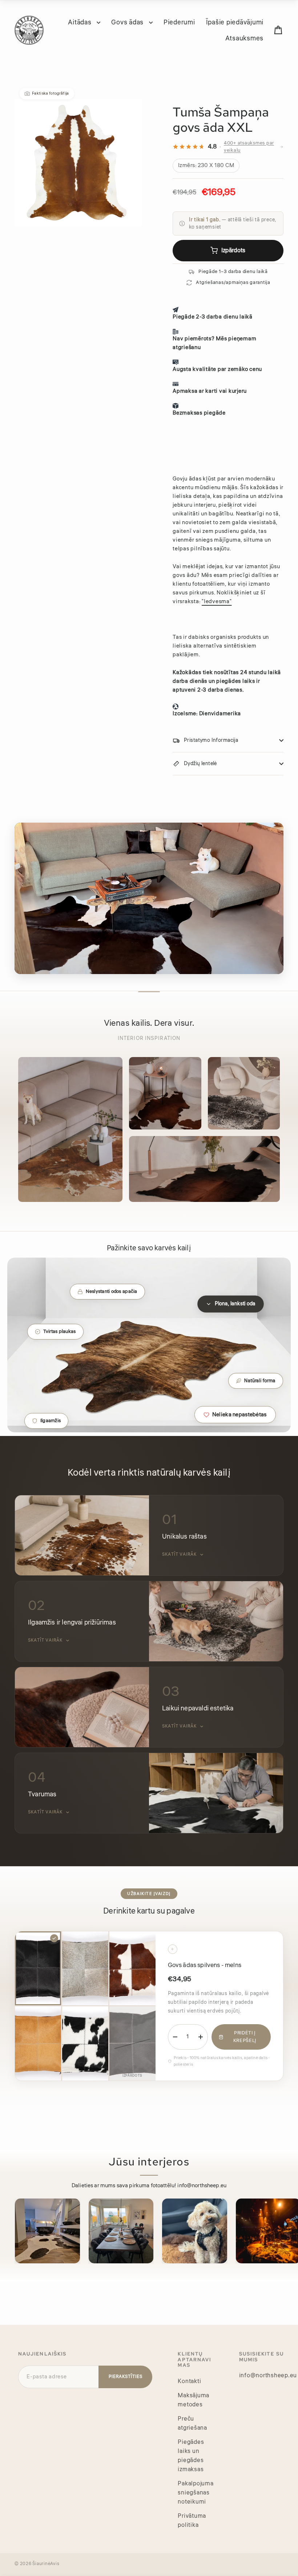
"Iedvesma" (217, 602)
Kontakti (189, 2381)
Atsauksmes (245, 38)
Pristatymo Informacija (211, 740)
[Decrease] (175, 2037)
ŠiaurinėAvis (46, 2564)
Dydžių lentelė (200, 764)
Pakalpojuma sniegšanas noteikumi (196, 2493)
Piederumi (179, 22)
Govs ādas (128, 22)
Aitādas (80, 22)
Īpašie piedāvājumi (235, 22)
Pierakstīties (125, 2377)
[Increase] (201, 2037)
